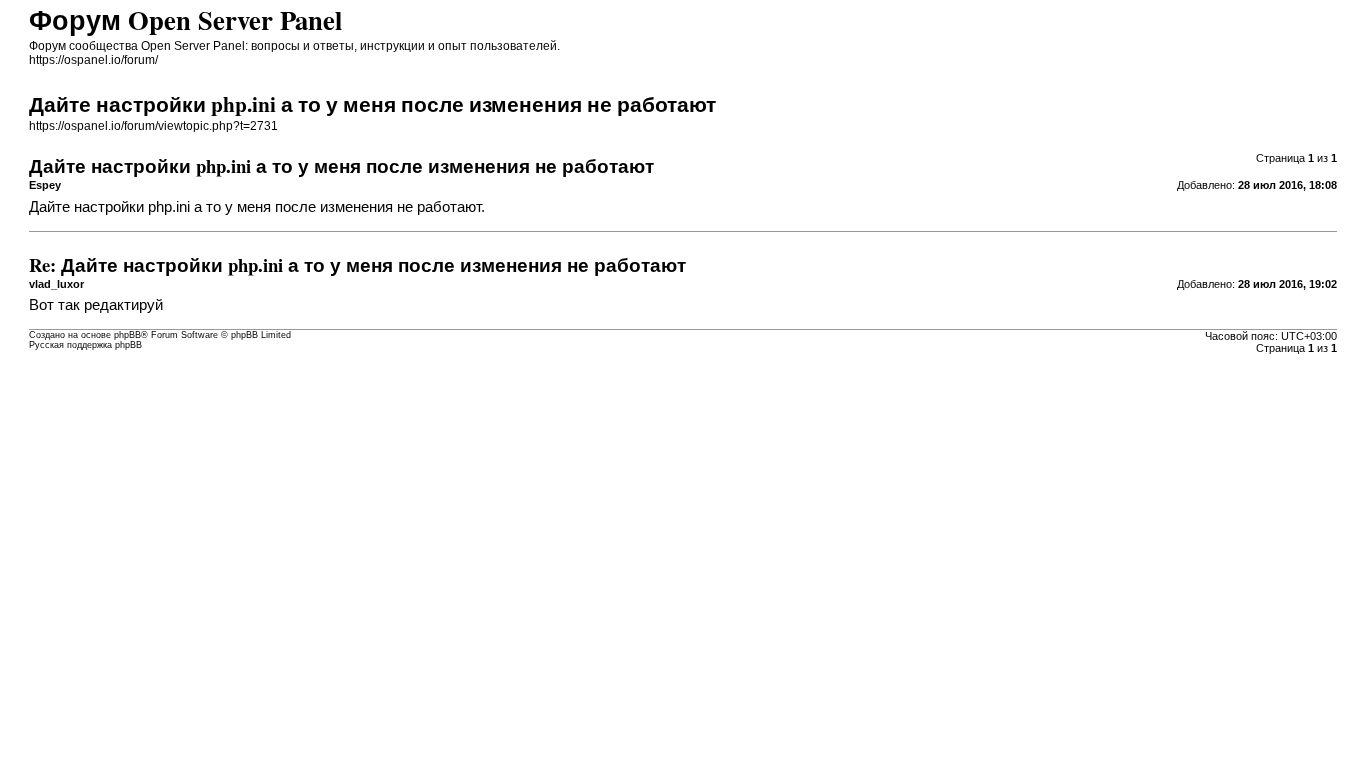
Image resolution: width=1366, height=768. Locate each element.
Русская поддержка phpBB (85, 345)
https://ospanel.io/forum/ (93, 60)
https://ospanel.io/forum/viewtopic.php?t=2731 (153, 126)
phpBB (127, 335)
